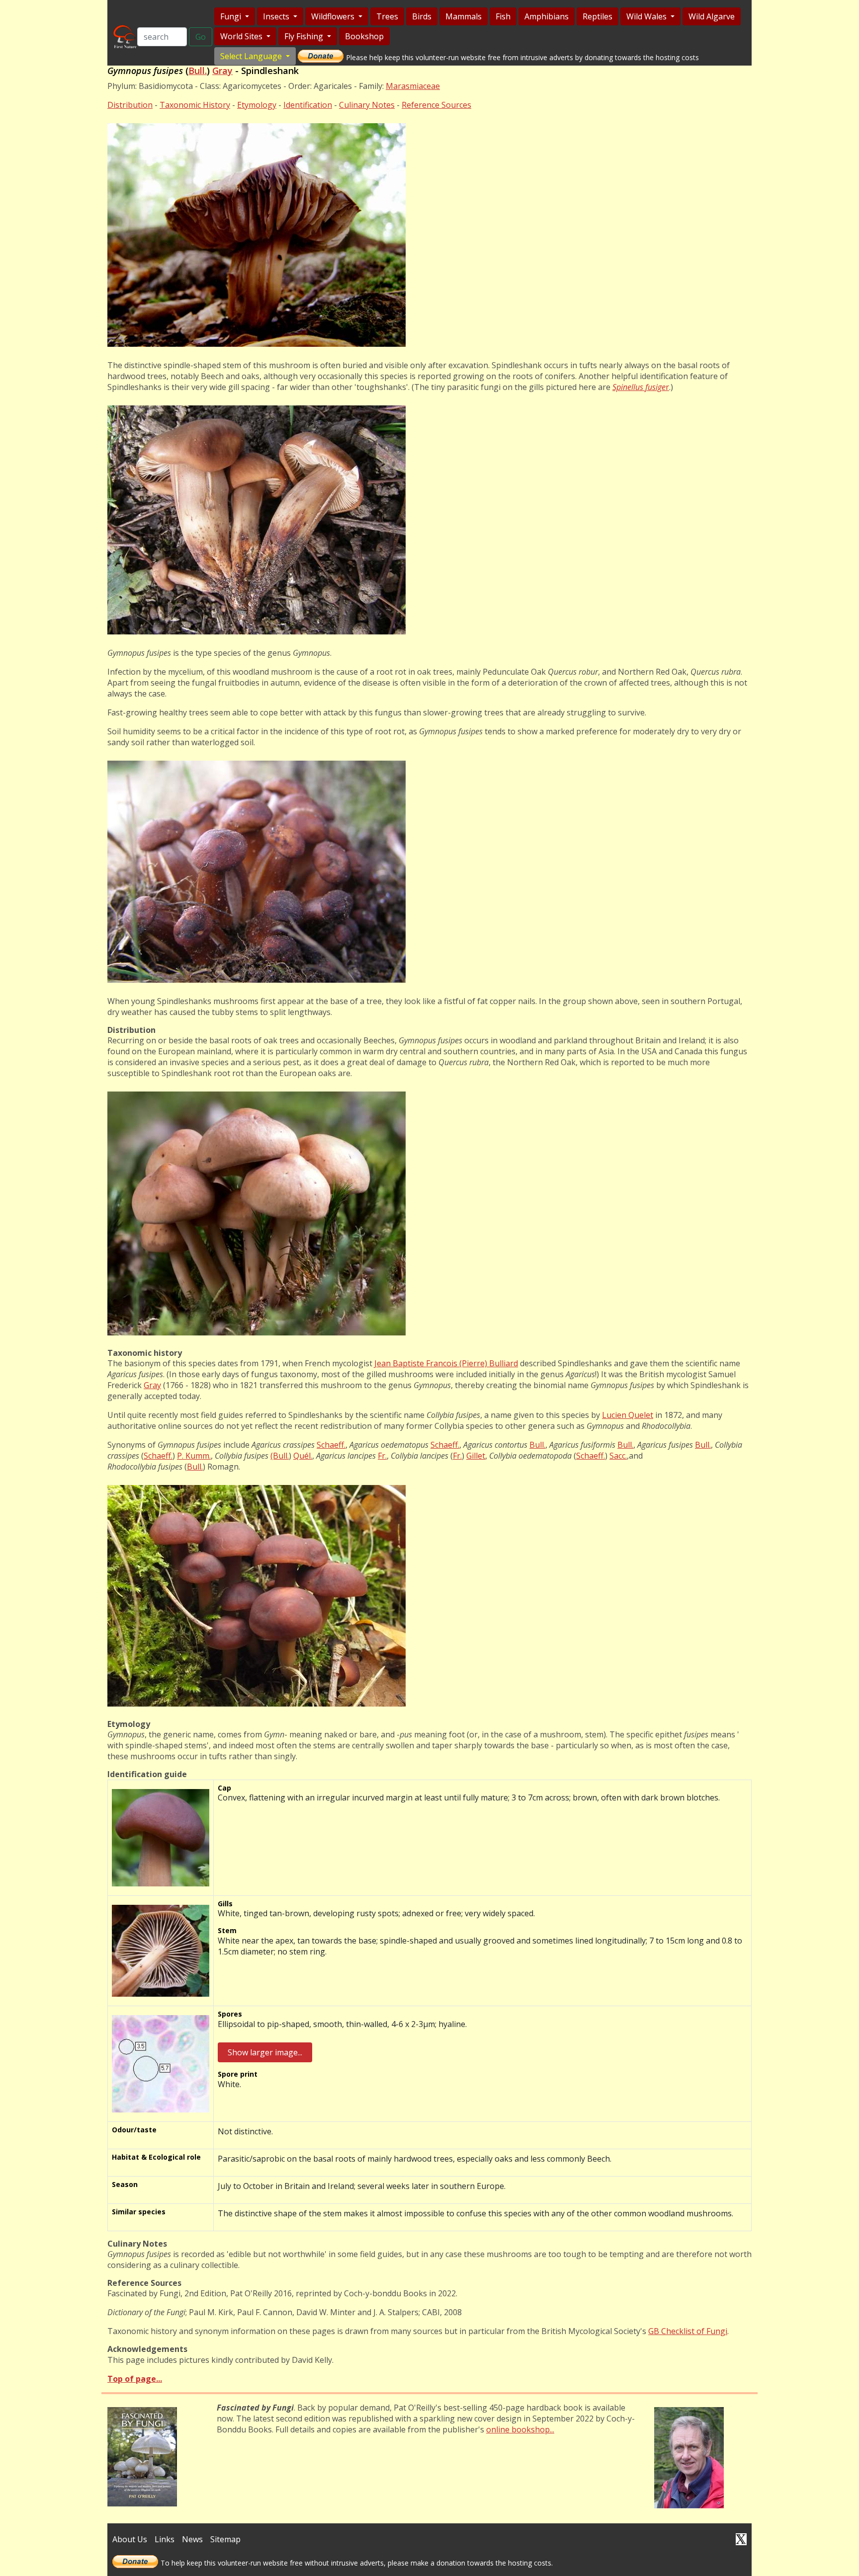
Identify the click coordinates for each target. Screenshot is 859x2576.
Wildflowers (334, 16)
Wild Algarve (712, 16)
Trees (387, 16)
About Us (130, 2539)
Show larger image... (265, 2052)
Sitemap (225, 2539)
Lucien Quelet (628, 1415)
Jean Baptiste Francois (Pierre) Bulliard (446, 1363)
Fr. (382, 1456)
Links (165, 2539)
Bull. (198, 71)
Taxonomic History (195, 105)
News (192, 2539)
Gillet (476, 1456)
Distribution (130, 105)
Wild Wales (647, 16)
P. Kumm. (194, 1456)
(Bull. (280, 1456)
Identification (308, 105)
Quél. (303, 1456)
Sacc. (618, 1456)
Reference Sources (436, 105)
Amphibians (547, 16)
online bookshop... (520, 2429)
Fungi (232, 16)
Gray (222, 71)
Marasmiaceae (413, 86)
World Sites (242, 36)
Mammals (464, 16)
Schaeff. (331, 1445)
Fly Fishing (305, 36)
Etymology (257, 105)
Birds (422, 16)
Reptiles (598, 16)
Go (201, 37)
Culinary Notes (367, 105)
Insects (277, 16)
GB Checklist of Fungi (688, 2331)
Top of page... (135, 2379)
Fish (503, 16)
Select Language (252, 56)
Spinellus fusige (639, 387)
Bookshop (364, 36)
